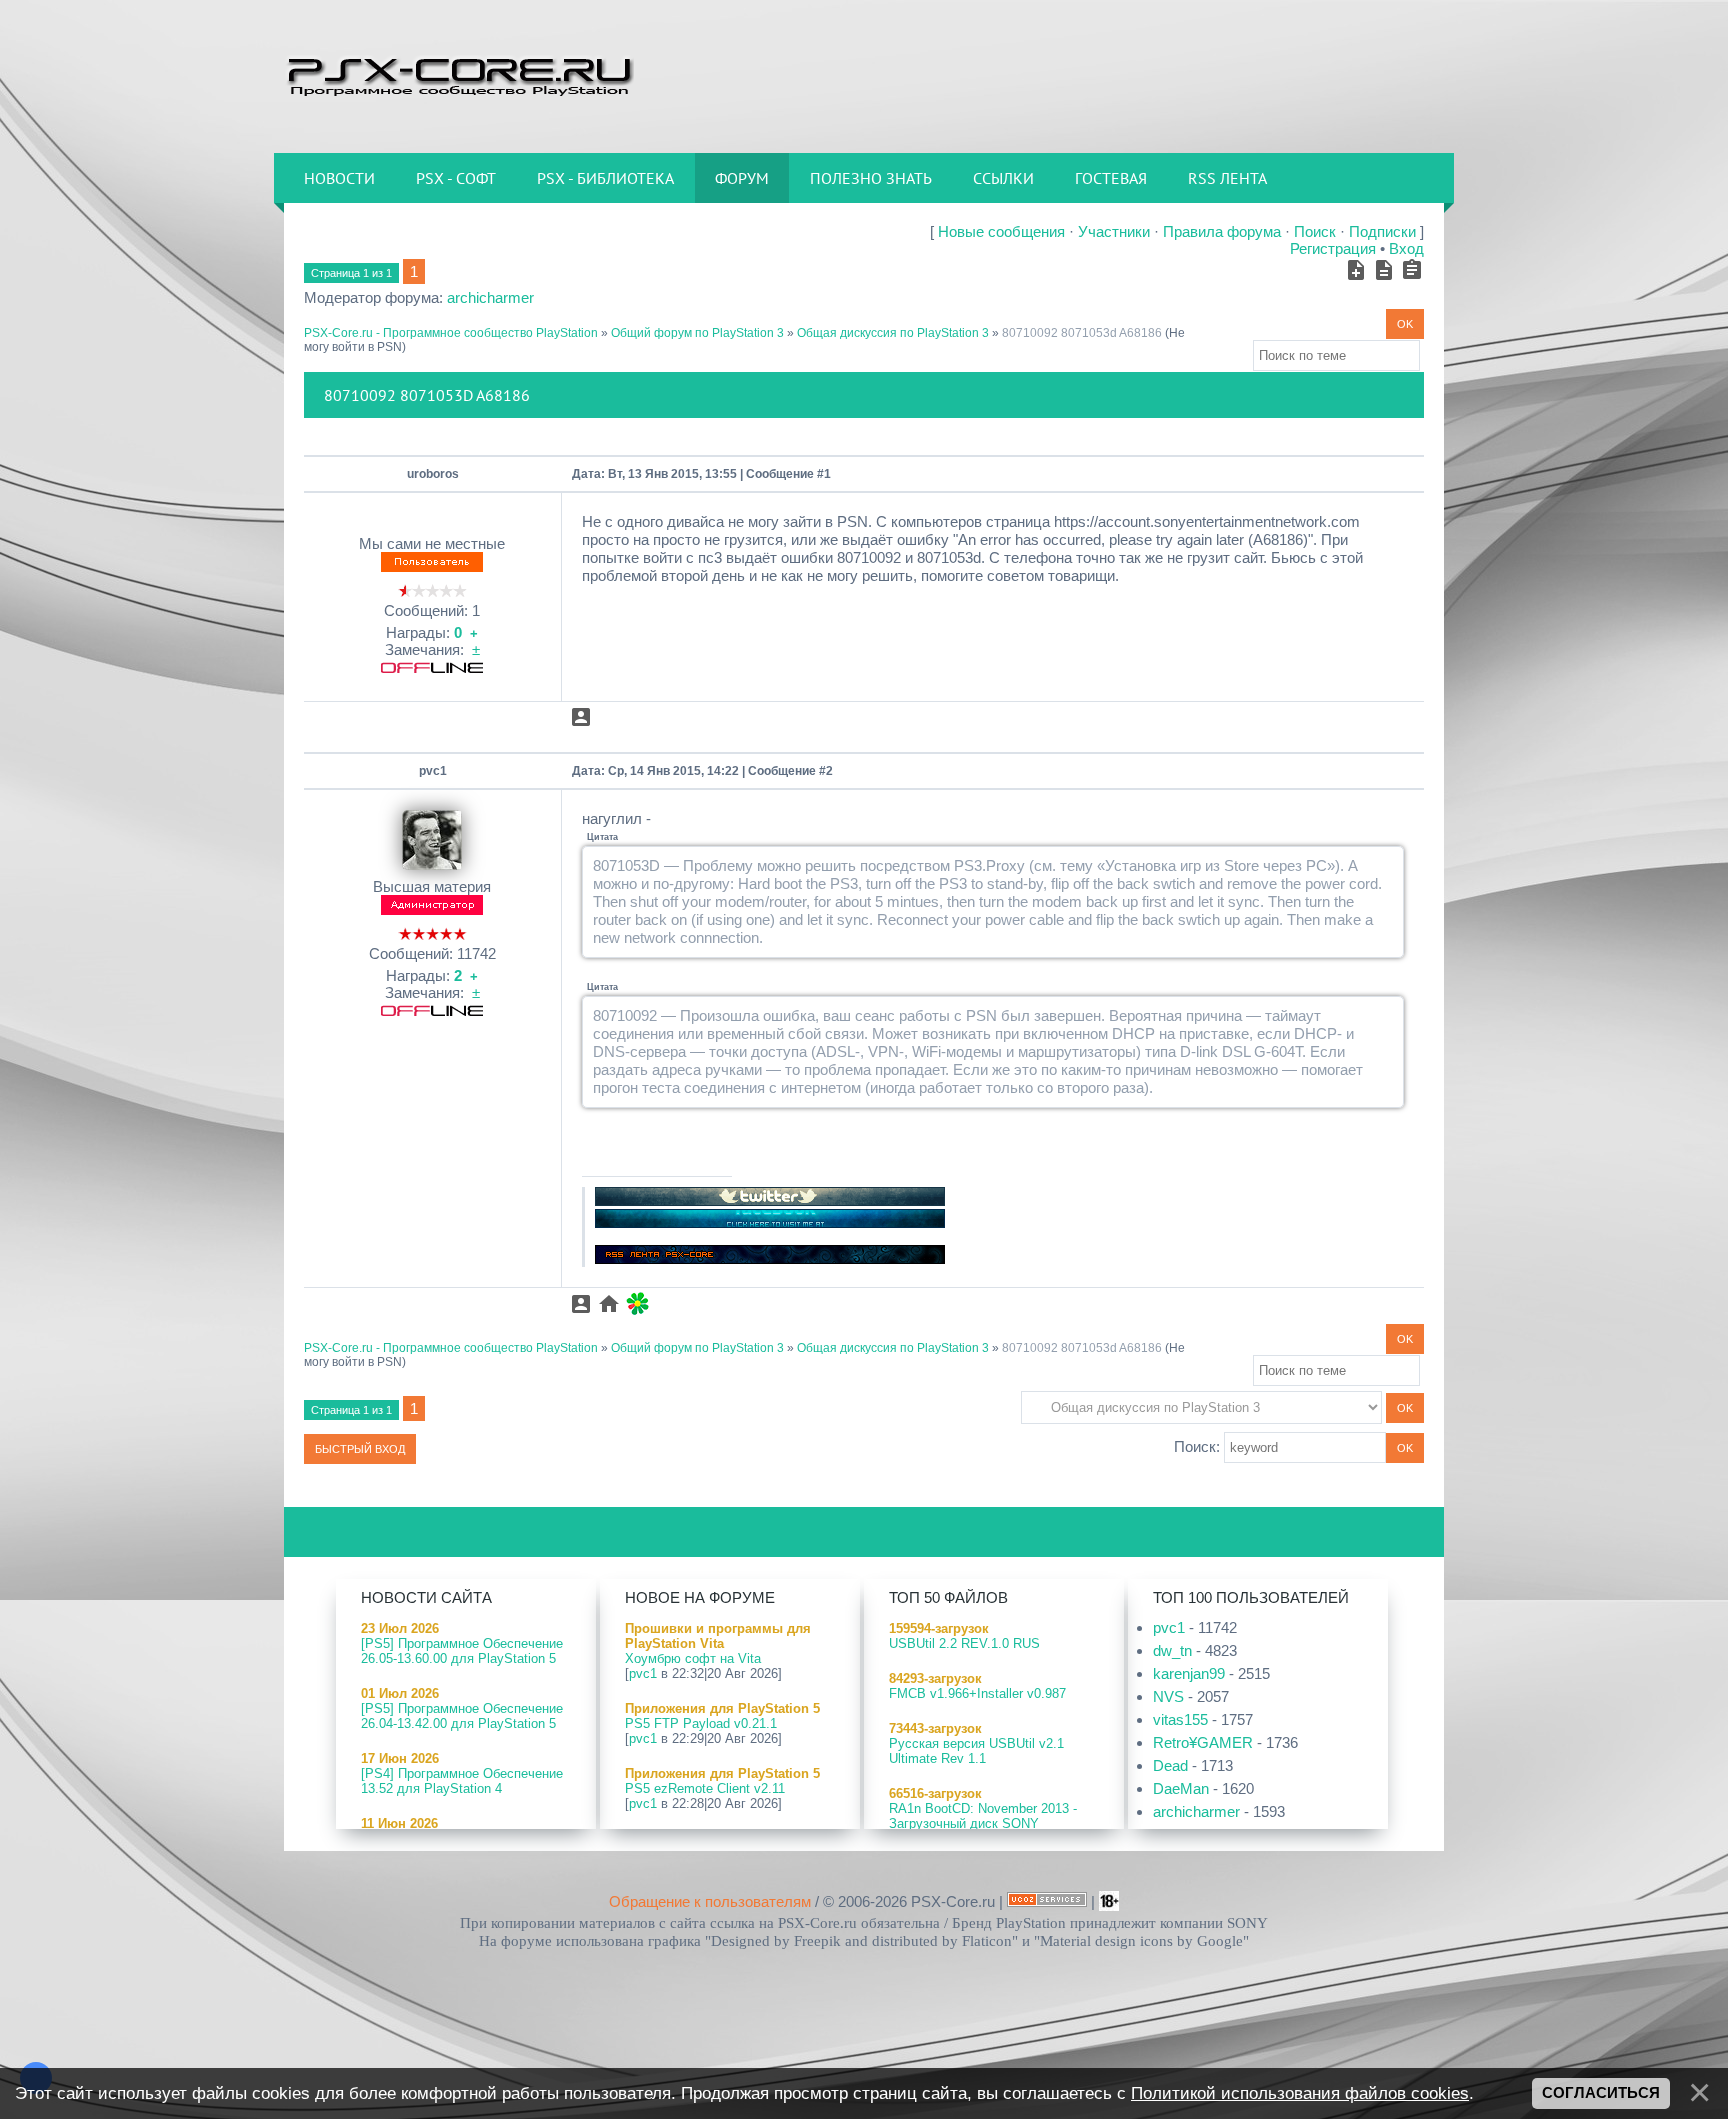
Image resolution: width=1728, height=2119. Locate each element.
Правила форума (1222, 231)
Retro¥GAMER (1203, 1742)
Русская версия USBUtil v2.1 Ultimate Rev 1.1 (976, 1751)
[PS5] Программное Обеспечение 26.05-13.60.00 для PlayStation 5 (462, 1651)
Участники (1114, 231)
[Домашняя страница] (609, 1304)
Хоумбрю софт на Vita (693, 1658)
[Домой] (459, 75)
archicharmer (490, 297)
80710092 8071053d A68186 (1082, 333)
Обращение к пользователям (710, 1901)
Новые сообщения (1001, 231)
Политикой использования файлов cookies (1300, 2093)
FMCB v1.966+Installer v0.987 (977, 1693)
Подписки (1382, 231)
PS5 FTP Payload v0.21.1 (701, 1723)
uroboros (433, 474)
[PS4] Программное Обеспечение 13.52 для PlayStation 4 (462, 1781)
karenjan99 (1189, 1673)
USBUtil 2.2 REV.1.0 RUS (964, 1643)
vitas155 (1180, 1719)
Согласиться (1601, 2093)
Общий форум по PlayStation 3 (697, 333)
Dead (1170, 1765)
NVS (1168, 1696)
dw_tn (1172, 1650)
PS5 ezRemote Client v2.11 (705, 1788)
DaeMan (1181, 1788)
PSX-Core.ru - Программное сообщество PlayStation (451, 333)
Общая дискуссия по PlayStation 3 (893, 333)
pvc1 (433, 771)
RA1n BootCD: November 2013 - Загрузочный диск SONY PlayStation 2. (983, 1823)
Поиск (1315, 231)
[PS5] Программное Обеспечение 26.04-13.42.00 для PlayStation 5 (462, 1716)
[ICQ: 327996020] (637, 1303)
